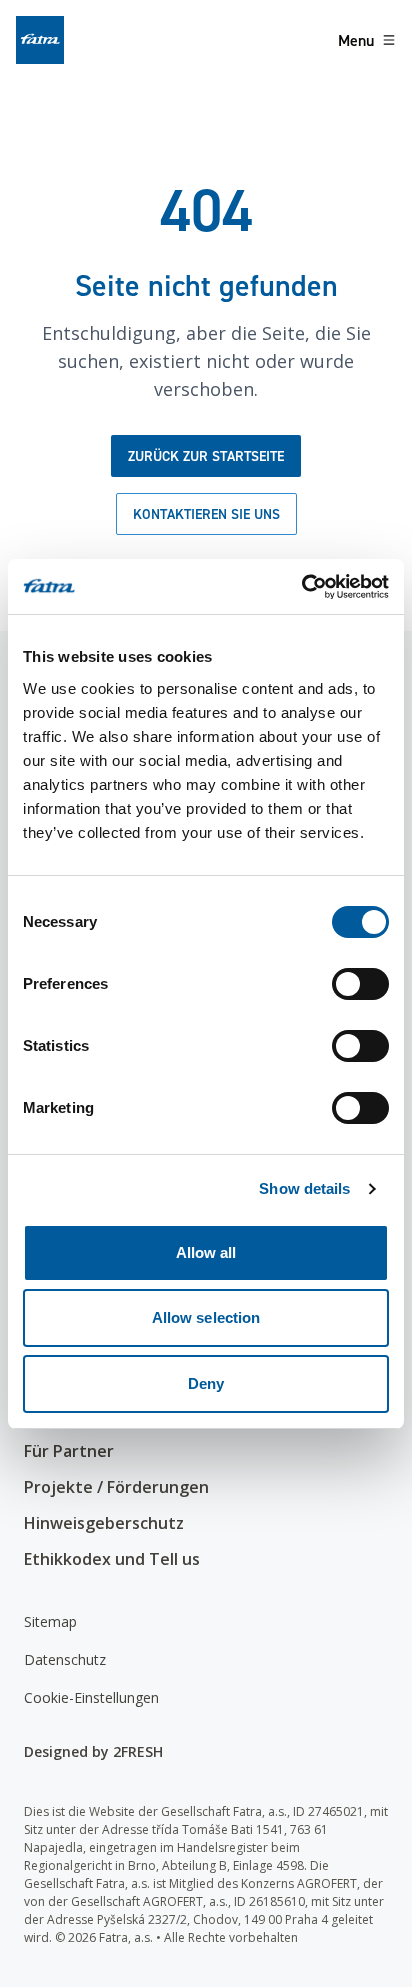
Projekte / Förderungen (116, 1487)
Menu (356, 40)
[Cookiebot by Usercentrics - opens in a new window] (301, 587)
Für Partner (69, 1451)
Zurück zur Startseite (206, 456)
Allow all (206, 1252)
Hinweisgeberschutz (104, 1523)
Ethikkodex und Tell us (112, 1559)
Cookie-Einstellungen (91, 1697)
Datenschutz (65, 1659)
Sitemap (50, 1621)
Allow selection (206, 1317)
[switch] (360, 984)
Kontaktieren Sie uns (206, 514)
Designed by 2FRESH (93, 1751)
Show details (304, 1188)
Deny (206, 1383)
